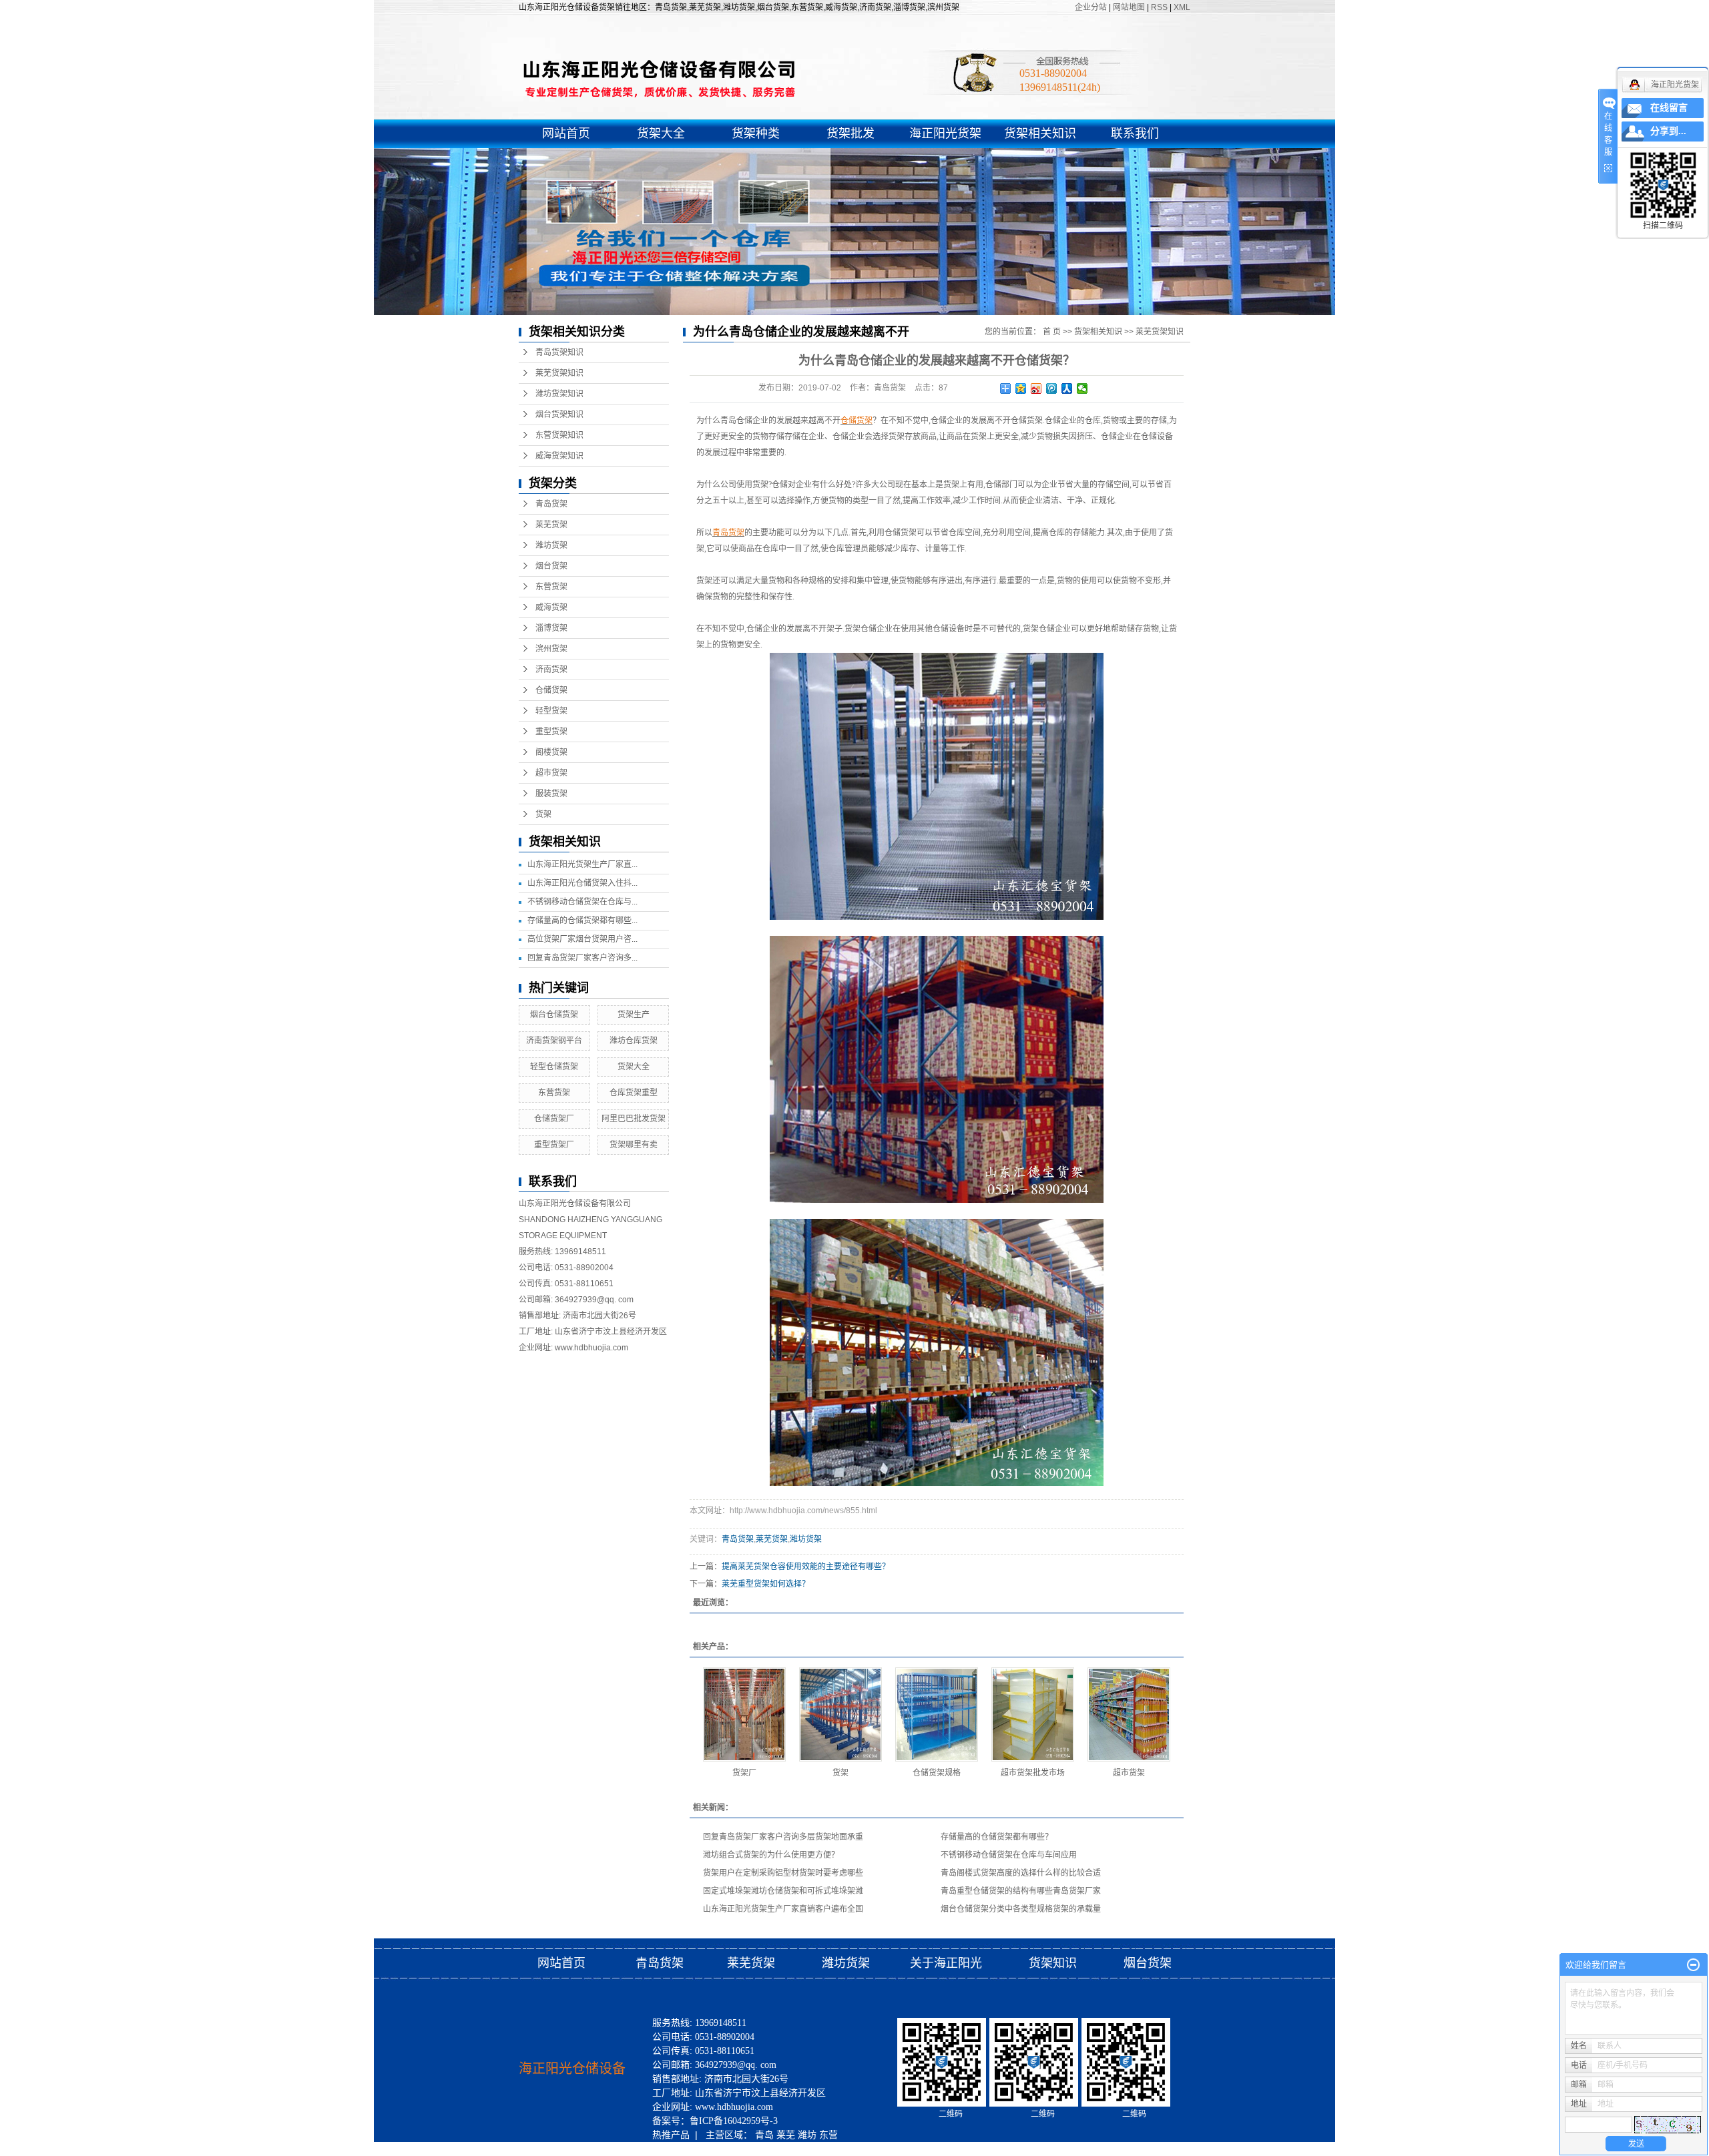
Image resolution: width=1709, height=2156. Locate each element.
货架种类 (756, 133)
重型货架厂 (554, 1145)
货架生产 (634, 1015)
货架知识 (1054, 1963)
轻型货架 (551, 711)
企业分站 (1091, 7)
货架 (543, 814)
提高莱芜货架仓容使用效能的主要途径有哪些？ (806, 1567)
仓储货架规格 (937, 1773)
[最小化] (1693, 1965)
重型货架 (551, 732)
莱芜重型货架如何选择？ (766, 1584)
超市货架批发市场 (1033, 1773)
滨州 (704, 2149)
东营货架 (551, 587)
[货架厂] (744, 1714)
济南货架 (551, 669)
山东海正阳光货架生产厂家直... (582, 864)
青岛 (764, 2135)
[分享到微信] (1082, 388)
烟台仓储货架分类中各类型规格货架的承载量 (1021, 1909)
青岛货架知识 (559, 352)
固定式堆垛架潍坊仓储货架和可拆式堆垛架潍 (783, 1891)
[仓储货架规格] (937, 1714)
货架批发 (850, 133)
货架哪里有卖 (634, 1145)
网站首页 (566, 133)
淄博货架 (551, 628)
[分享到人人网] (1067, 388)
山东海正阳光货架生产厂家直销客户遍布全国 (783, 1909)
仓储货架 (551, 690)
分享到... (1668, 131)
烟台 (747, 2149)
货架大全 (661, 133)
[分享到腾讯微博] (1052, 388)
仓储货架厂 (554, 1119)
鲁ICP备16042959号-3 (734, 2121)
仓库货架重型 (634, 1093)
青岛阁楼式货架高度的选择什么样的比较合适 (1021, 1873)
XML (1182, 7)
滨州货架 (551, 649)
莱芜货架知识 (559, 373)
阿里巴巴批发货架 (634, 1119)
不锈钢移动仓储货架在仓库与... (582, 902)
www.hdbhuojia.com (591, 1348)
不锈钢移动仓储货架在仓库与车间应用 (1009, 1855)
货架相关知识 (1040, 133)
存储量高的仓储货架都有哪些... (582, 920)
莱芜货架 (551, 525)
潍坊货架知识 (559, 394)
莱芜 (786, 2135)
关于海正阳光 (946, 1963)
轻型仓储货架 (554, 1067)
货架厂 (744, 1773)
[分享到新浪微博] (1036, 388)
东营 (828, 2135)
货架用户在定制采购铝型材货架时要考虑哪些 (783, 1873)
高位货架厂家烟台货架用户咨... (582, 939)
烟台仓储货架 (554, 1015)
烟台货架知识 (559, 415)
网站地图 (1130, 7)
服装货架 (551, 794)
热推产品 (671, 2135)
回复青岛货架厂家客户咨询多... (582, 958)
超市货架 (551, 773)
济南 (726, 2149)
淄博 (683, 2149)
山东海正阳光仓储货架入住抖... (582, 883)
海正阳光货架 (945, 133)
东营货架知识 (559, 435)
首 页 (1052, 332)
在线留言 (1669, 108)
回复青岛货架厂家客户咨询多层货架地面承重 (783, 1837)
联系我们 (1135, 133)
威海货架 (551, 607)
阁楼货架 (551, 752)
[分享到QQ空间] (1021, 388)
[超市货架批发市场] (1033, 1714)
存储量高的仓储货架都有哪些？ (997, 1837)
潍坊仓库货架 (634, 1041)
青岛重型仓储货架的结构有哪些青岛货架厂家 (1021, 1891)
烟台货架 (551, 566)
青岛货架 (551, 504)
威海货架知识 (559, 456)
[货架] (840, 1714)
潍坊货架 (551, 545)
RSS (1159, 7)
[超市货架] (1129, 1714)
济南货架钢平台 (554, 1041)
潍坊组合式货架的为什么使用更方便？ (771, 1855)
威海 (662, 2149)
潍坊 (807, 2135)
